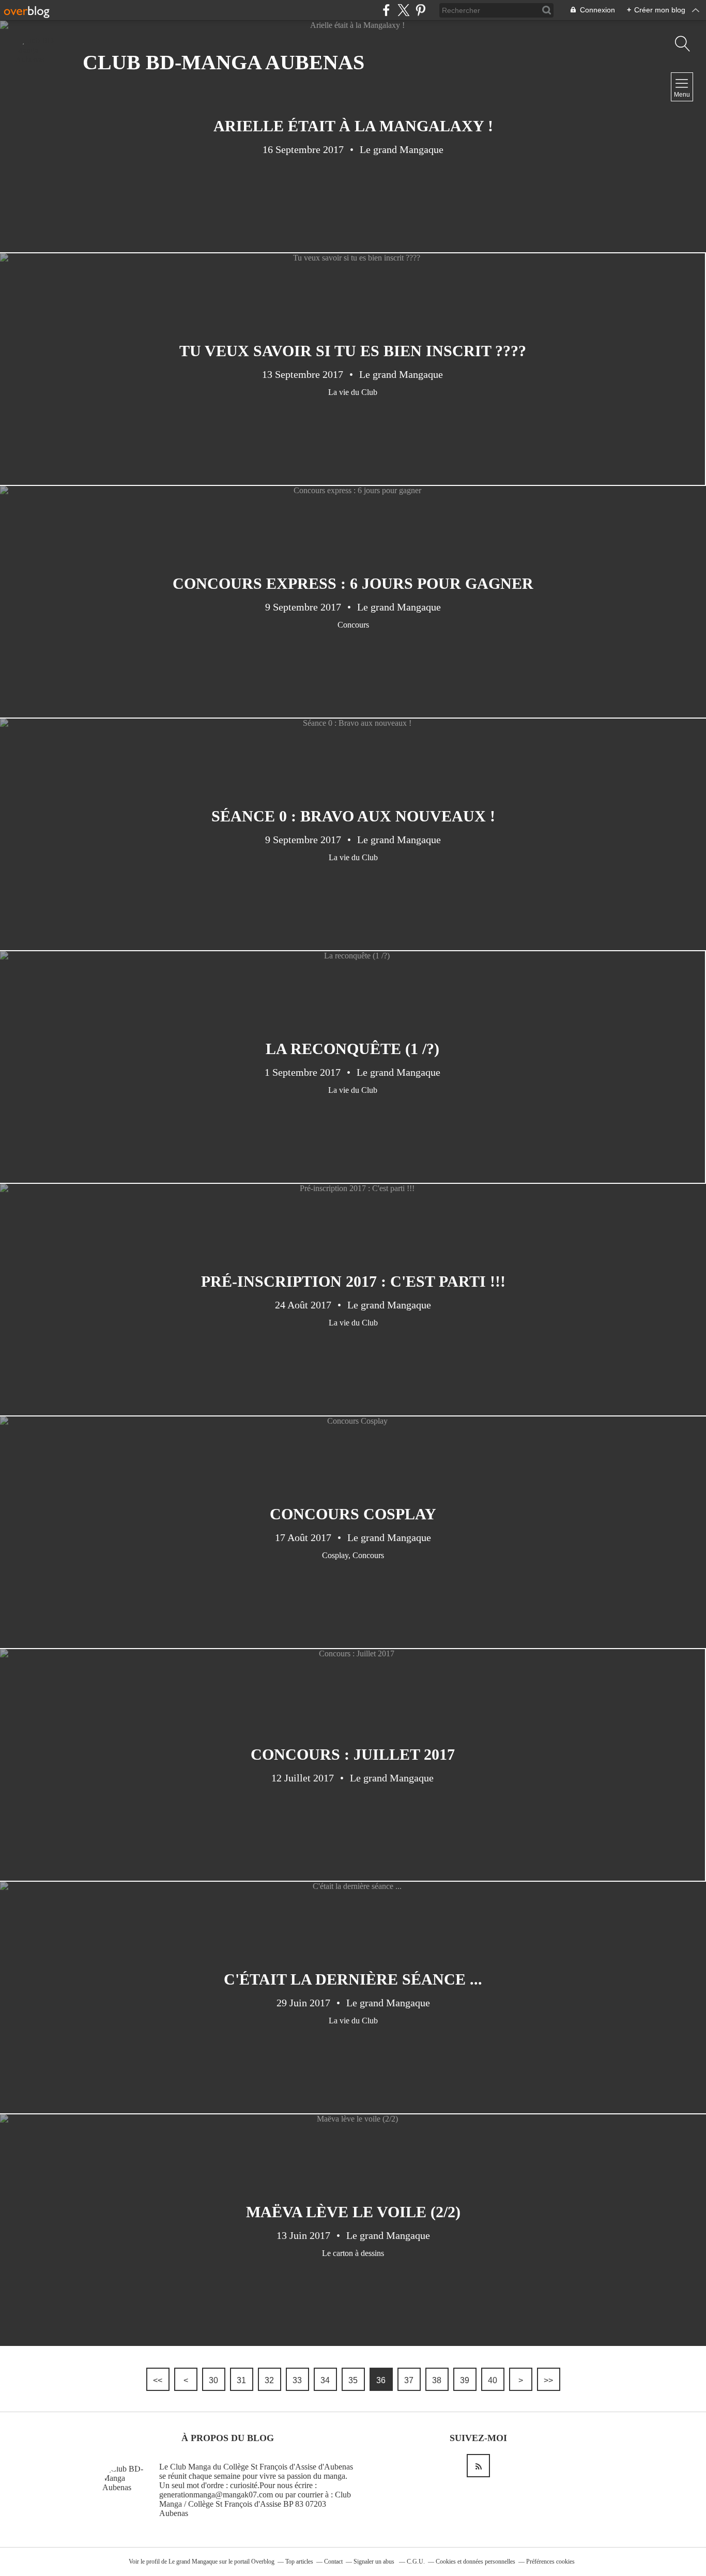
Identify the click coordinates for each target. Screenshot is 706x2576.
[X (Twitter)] (403, 10)
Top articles (299, 2562)
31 (241, 2380)
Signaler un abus (375, 2562)
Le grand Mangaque (193, 2562)
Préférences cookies (550, 2562)
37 (409, 2380)
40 (493, 2380)
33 (297, 2380)
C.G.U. (416, 2562)
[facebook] (386, 10)
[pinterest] (420, 10)
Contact (333, 2562)
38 (437, 2380)
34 (325, 2380)
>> (548, 2380)
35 (353, 2380)
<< (158, 2380)
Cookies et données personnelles (475, 2562)
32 (269, 2380)
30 (213, 2380)
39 (465, 2380)
